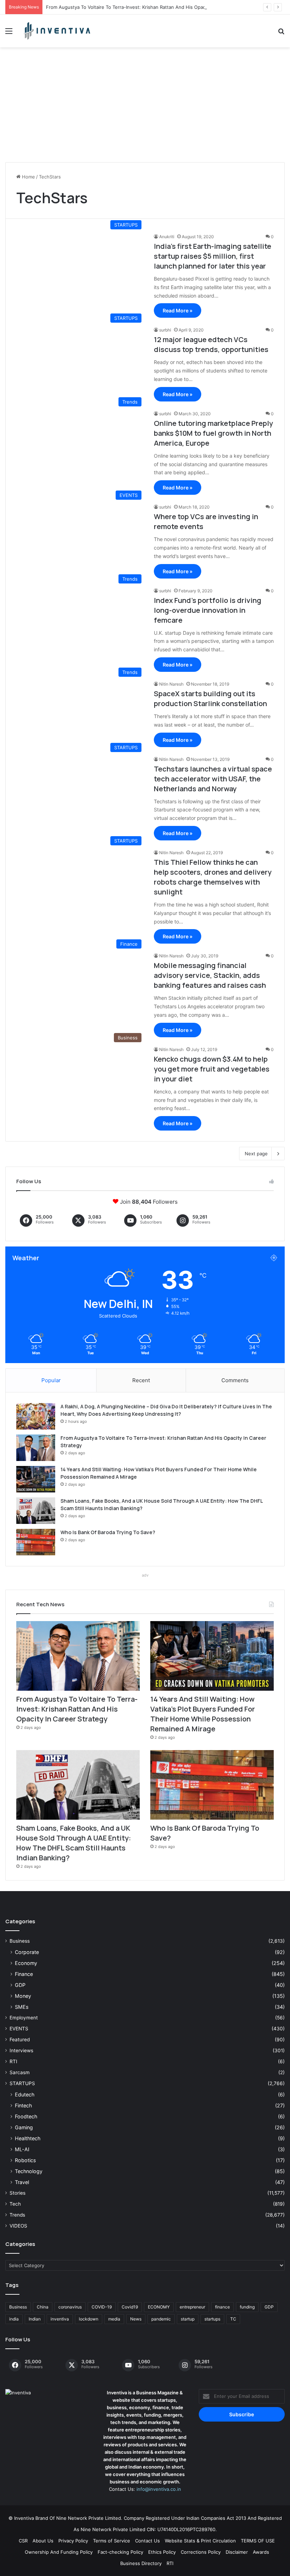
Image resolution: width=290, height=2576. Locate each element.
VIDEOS (18, 2226)
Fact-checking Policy (120, 2552)
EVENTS (19, 2029)
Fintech (23, 2105)
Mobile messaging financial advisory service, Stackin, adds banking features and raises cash (210, 975)
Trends (17, 2215)
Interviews (21, 2050)
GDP (20, 1985)
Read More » (178, 310)
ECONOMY (159, 2307)
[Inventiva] (57, 31)
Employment (24, 2018)
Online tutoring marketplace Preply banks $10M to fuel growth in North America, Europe (213, 433)
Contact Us (147, 2541)
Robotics (25, 2160)
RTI (13, 2061)
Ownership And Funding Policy (59, 2552)
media (114, 2319)
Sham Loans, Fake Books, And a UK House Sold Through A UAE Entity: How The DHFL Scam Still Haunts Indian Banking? (74, 1843)
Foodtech (26, 2116)
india (14, 2319)
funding (247, 2307)
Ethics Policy (162, 2552)
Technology (29, 2171)
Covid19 (130, 2307)
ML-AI (22, 2149)
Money (23, 1996)
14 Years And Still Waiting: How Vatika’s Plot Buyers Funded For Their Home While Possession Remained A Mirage (203, 1714)
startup (188, 2319)
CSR (23, 2541)
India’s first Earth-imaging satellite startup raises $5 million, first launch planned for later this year (213, 256)
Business (20, 1941)
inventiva (60, 2319)
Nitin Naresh (171, 684)
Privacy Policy (73, 2541)
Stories (18, 2193)
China (43, 2307)
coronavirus (70, 2307)
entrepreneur (192, 2307)
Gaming (24, 2127)
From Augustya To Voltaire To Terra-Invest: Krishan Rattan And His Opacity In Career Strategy (149, 7)
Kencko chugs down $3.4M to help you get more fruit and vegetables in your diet (212, 1069)
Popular (51, 1380)
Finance (24, 1974)
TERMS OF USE (258, 2541)
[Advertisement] (145, 107)
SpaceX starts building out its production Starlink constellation (210, 699)
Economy (26, 1963)
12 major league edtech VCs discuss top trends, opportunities (211, 344)
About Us (43, 2541)
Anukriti (167, 237)
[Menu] (9, 33)
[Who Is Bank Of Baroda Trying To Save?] (36, 1542)
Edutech (25, 2094)
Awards (261, 2552)
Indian (35, 2319)
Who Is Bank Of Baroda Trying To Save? (108, 1532)
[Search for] (281, 33)
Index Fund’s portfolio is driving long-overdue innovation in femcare (208, 610)
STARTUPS (22, 2083)
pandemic (161, 2319)
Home (28, 177)
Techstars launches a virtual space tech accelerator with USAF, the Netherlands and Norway (213, 779)
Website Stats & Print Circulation (200, 2541)
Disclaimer (237, 2552)
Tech (15, 2204)
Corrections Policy (201, 2552)
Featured (20, 2040)
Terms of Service (112, 2541)
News (136, 2319)
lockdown (89, 2319)
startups (212, 2319)
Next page (256, 1154)
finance (222, 2307)
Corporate (27, 1952)
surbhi (165, 330)
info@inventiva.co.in (159, 2489)
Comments (235, 1380)
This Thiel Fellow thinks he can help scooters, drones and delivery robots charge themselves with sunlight (213, 877)
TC (233, 2319)
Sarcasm (20, 2072)
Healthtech (28, 2138)
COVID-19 (102, 2307)
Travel (22, 2182)
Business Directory (141, 2563)
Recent (141, 1380)
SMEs (22, 2007)
